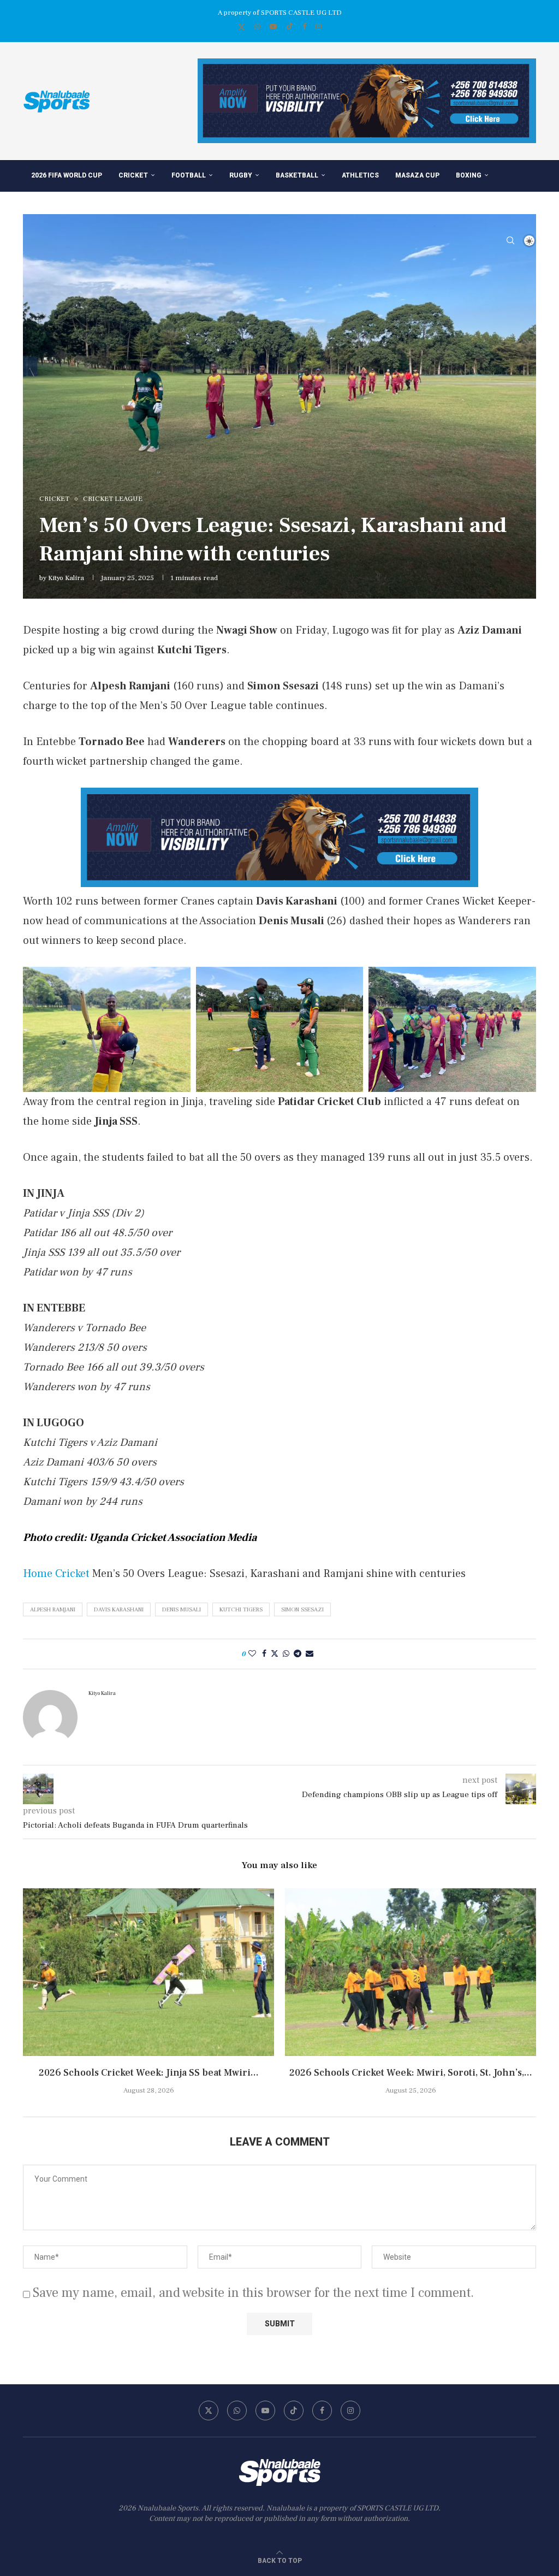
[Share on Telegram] (298, 1654)
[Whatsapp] (257, 27)
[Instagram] (319, 27)
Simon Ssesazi (302, 1609)
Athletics (360, 175)
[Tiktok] (290, 27)
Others (118, 208)
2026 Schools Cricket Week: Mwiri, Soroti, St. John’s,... (411, 2073)
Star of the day (60, 208)
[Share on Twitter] (275, 1654)
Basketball (297, 175)
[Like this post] (252, 1654)
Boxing (469, 175)
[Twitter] (242, 27)
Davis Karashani (119, 1609)
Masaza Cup (417, 175)
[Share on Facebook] (264, 1654)
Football (189, 175)
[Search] (510, 240)
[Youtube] (273, 27)
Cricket (133, 175)
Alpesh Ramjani (53, 1609)
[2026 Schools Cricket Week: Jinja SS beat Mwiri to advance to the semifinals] (148, 1972)
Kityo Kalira (66, 578)
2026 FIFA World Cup (67, 175)
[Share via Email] (310, 1654)
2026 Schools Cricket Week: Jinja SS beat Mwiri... (149, 2073)
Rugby (241, 175)
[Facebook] (304, 27)
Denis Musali (182, 1609)
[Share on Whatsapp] (286, 1654)
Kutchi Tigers (241, 1609)
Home (38, 1574)
